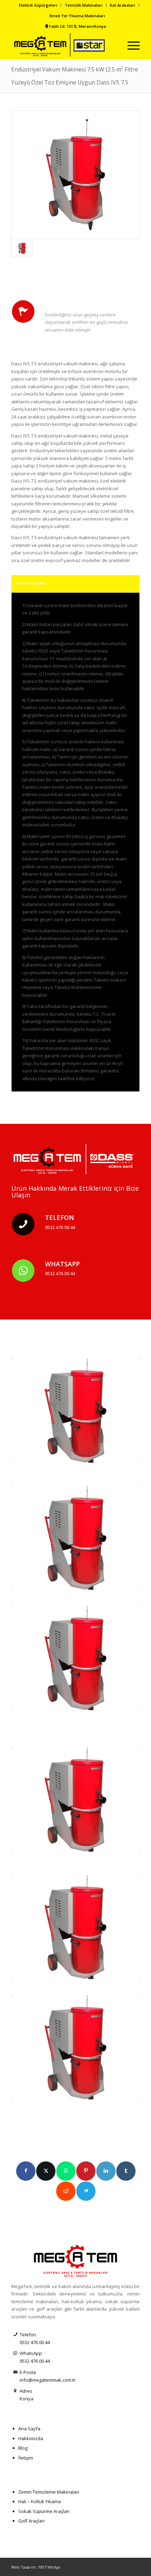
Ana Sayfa (29, 2429)
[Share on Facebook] (26, 2171)
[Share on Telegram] (86, 2191)
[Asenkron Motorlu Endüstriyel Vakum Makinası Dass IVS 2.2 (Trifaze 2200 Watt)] (75, 1411)
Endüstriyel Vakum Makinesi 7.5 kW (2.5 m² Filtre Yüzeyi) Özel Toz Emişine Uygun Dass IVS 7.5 (72, 1988)
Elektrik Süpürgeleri (38, 5)
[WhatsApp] (23, 1271)
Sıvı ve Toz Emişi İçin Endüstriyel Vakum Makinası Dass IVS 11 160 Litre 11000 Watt (73, 2108)
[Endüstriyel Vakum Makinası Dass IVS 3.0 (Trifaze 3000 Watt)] (75, 1538)
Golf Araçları (31, 2521)
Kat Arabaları (123, 5)
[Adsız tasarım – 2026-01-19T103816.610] (63, 45)
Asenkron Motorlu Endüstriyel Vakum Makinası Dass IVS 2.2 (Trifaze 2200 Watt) (69, 1472)
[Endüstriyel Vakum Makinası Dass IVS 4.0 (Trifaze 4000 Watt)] (75, 1658)
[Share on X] (46, 2171)
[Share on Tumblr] (126, 2171)
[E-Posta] (15, 2372)
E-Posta (28, 2372)
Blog (23, 2448)
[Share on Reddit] (66, 2191)
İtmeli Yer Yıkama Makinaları (77, 16)
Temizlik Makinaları (84, 5)
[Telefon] (23, 1224)
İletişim (26, 2458)
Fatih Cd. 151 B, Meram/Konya (78, 26)
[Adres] (15, 2391)
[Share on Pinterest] (86, 2171)
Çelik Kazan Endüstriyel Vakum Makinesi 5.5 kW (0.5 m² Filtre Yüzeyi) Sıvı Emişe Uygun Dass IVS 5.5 (75, 1861)
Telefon (60, 1217)
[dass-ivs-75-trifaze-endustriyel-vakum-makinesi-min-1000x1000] (75, 175)
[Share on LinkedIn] (106, 2171)
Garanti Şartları (31, 583)
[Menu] (130, 45)
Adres (26, 2391)
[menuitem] (38, 5)
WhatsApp (62, 1264)
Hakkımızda (31, 2438)
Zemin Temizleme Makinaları (49, 2492)
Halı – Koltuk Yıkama (40, 2501)
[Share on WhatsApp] (66, 2171)
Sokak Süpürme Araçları (44, 2511)
